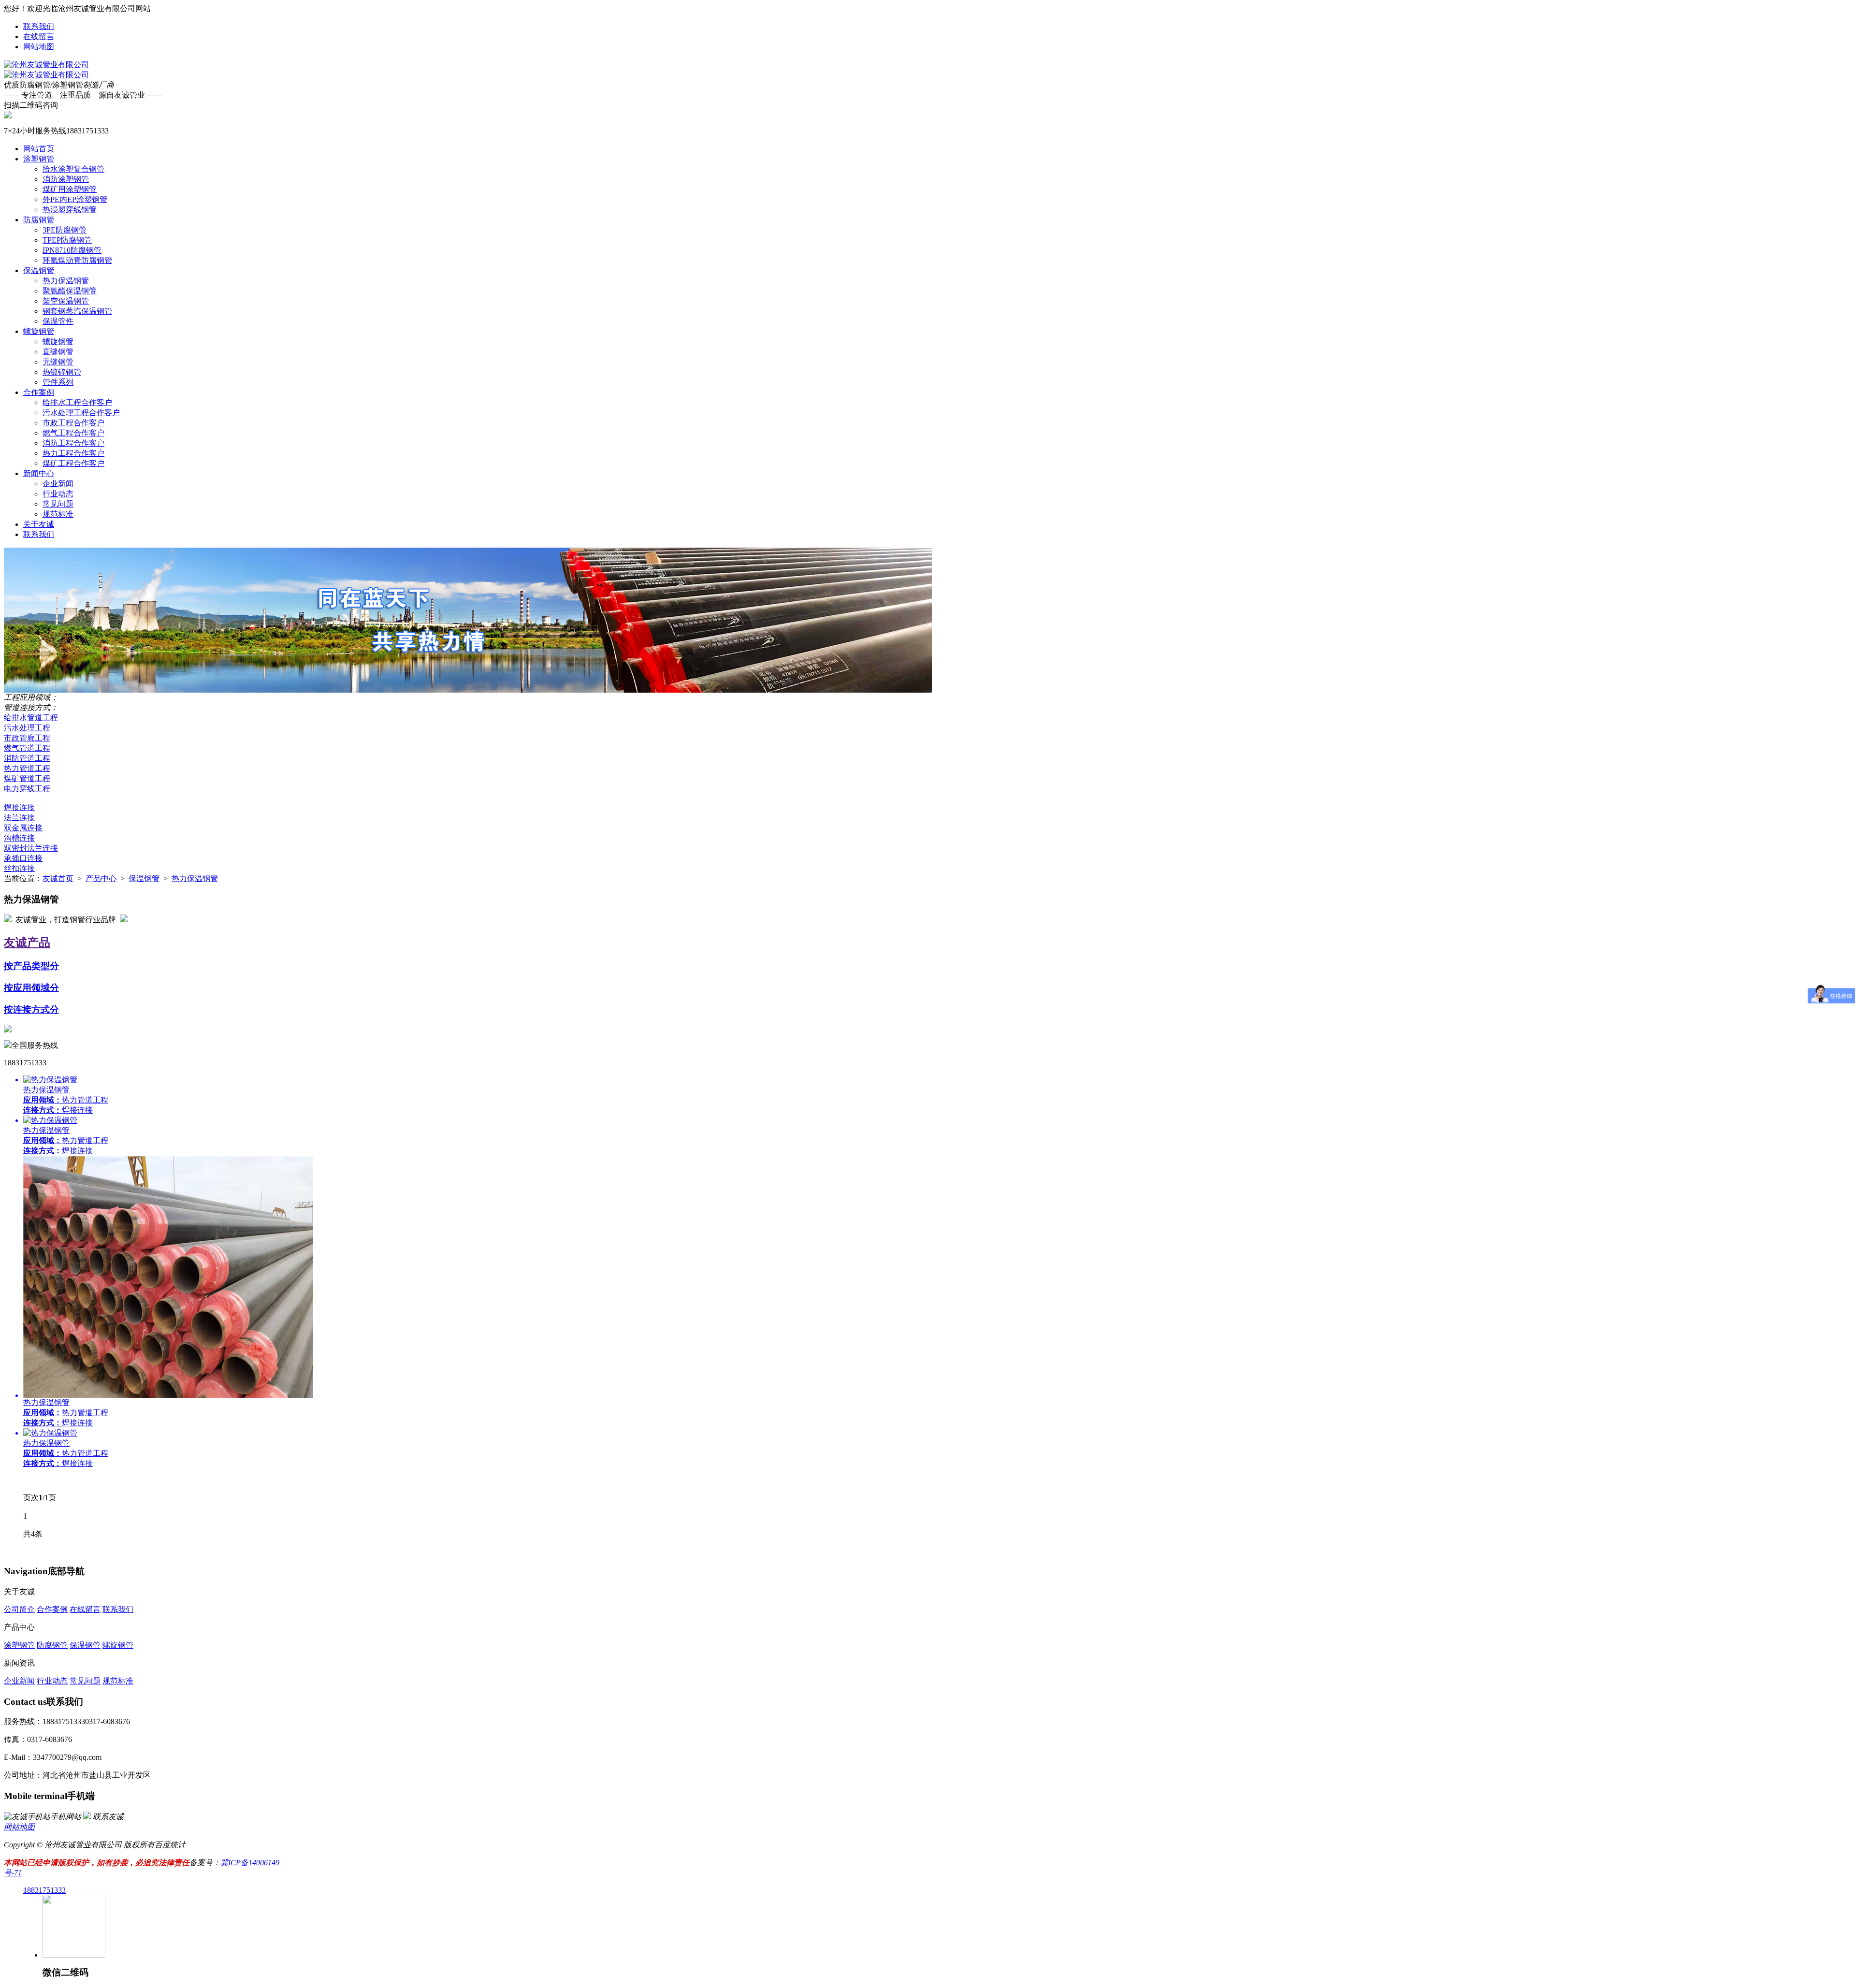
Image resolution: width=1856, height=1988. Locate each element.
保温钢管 (39, 270)
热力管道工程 (27, 768)
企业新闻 (58, 484)
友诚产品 (27, 943)
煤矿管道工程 (27, 778)
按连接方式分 (31, 1009)
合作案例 (39, 392)
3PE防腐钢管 (65, 230)
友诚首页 (58, 878)
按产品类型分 (31, 966)
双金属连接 (23, 828)
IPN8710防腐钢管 (72, 250)
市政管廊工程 (27, 738)
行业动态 (58, 494)
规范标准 (58, 514)
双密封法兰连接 (31, 848)
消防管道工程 (27, 758)
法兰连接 (19, 818)
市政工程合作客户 (73, 423)
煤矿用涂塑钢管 (70, 189)
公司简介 (19, 1609)
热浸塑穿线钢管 (70, 210)
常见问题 (58, 504)
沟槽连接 (19, 838)
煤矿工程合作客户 (73, 463)
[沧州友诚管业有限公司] (46, 65)
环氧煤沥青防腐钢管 (77, 260)
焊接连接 (19, 807)
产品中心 (101, 878)
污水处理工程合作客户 (81, 413)
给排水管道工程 (31, 718)
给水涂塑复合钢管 (73, 169)
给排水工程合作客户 (77, 402)
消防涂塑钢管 (66, 179)
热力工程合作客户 (73, 453)
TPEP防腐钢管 (67, 240)
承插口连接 (23, 858)
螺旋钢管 (39, 331)
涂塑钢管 (39, 159)
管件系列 (58, 382)
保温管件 (58, 321)
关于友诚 (39, 524)
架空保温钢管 (66, 301)
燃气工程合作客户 (73, 433)
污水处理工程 (27, 728)
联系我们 (39, 26)
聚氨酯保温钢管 (70, 291)
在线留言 (39, 36)
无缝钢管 (58, 362)
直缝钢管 (58, 352)
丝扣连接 (19, 868)
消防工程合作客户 (73, 443)
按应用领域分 (31, 988)
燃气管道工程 (27, 748)
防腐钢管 (39, 220)
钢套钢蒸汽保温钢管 (77, 311)
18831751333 (44, 1890)
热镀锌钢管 (62, 372)
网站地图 (39, 47)
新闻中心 (39, 473)
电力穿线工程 (27, 789)
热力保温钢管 (66, 281)
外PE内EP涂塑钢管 (75, 199)
